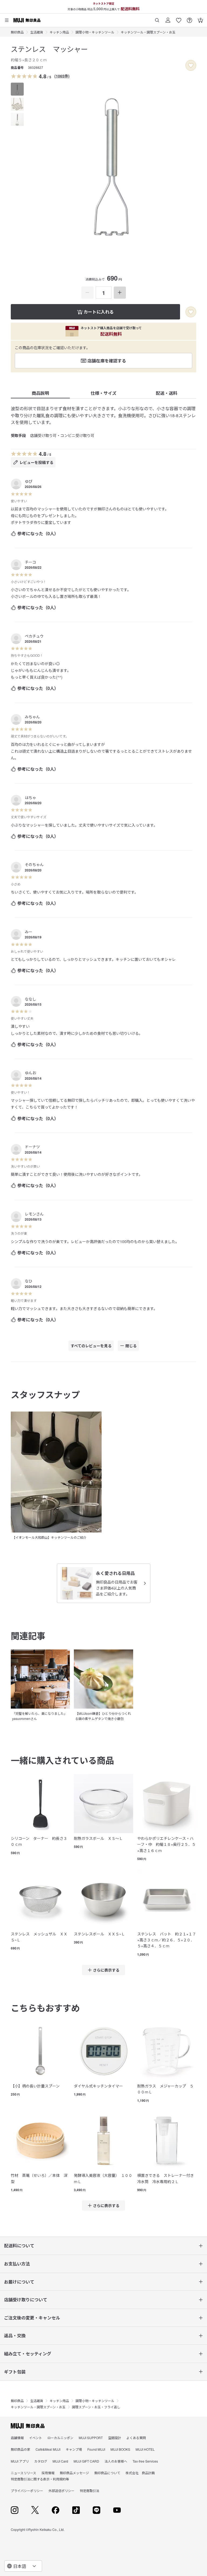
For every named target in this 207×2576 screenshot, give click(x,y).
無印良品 (17, 32)
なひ (29, 1281)
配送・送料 (167, 393)
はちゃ (30, 797)
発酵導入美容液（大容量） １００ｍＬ (103, 2178)
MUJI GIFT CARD (86, 2461)
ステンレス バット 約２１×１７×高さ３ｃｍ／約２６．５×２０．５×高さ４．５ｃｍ (167, 1940)
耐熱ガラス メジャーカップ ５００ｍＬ (165, 2089)
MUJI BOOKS (120, 2449)
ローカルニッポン (60, 2438)
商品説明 (40, 393)
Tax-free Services (145, 2461)
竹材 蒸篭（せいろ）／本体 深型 (39, 2178)
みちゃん (32, 717)
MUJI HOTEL (145, 2449)
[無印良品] (28, 2426)
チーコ (30, 562)
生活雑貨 (37, 32)
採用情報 (48, 2473)
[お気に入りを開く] (179, 18)
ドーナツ (32, 1147)
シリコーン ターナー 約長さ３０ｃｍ (39, 1841)
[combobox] (23, 2566)
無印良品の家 (20, 2449)
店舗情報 (17, 2438)
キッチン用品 (59, 32)
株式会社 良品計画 (140, 2473)
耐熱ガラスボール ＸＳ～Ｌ (98, 1838)
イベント (36, 2438)
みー (29, 932)
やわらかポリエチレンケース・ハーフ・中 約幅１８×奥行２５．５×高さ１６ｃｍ (166, 1844)
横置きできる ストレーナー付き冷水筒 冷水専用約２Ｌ (165, 2178)
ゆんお (30, 1073)
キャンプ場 (74, 2449)
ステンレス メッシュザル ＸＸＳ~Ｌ (39, 1937)
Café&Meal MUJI (48, 2449)
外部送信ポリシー (61, 2491)
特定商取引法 (89, 2491)
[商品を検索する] (157, 18)
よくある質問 (136, 2438)
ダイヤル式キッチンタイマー (98, 2086)
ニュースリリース (23, 2473)
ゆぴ (29, 481)
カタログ (41, 2461)
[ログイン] (168, 18)
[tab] (17, 89)
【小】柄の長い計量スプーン (35, 2086)
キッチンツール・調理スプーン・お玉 (148, 32)
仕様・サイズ (103, 393)
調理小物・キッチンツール (95, 32)
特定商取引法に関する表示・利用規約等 (40, 2479)
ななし (30, 999)
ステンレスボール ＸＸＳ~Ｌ (99, 1934)
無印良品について (107, 2473)
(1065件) (62, 76)
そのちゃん (34, 864)
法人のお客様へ (116, 2461)
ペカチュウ (34, 636)
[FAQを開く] (189, 18)
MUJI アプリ (20, 2461)
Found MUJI (96, 2449)
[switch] (191, 65)
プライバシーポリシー (27, 2491)
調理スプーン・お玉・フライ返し (96, 2407)
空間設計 (115, 2438)
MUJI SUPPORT (91, 2438)
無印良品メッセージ (74, 2473)
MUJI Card (60, 2461)
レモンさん (34, 1214)
